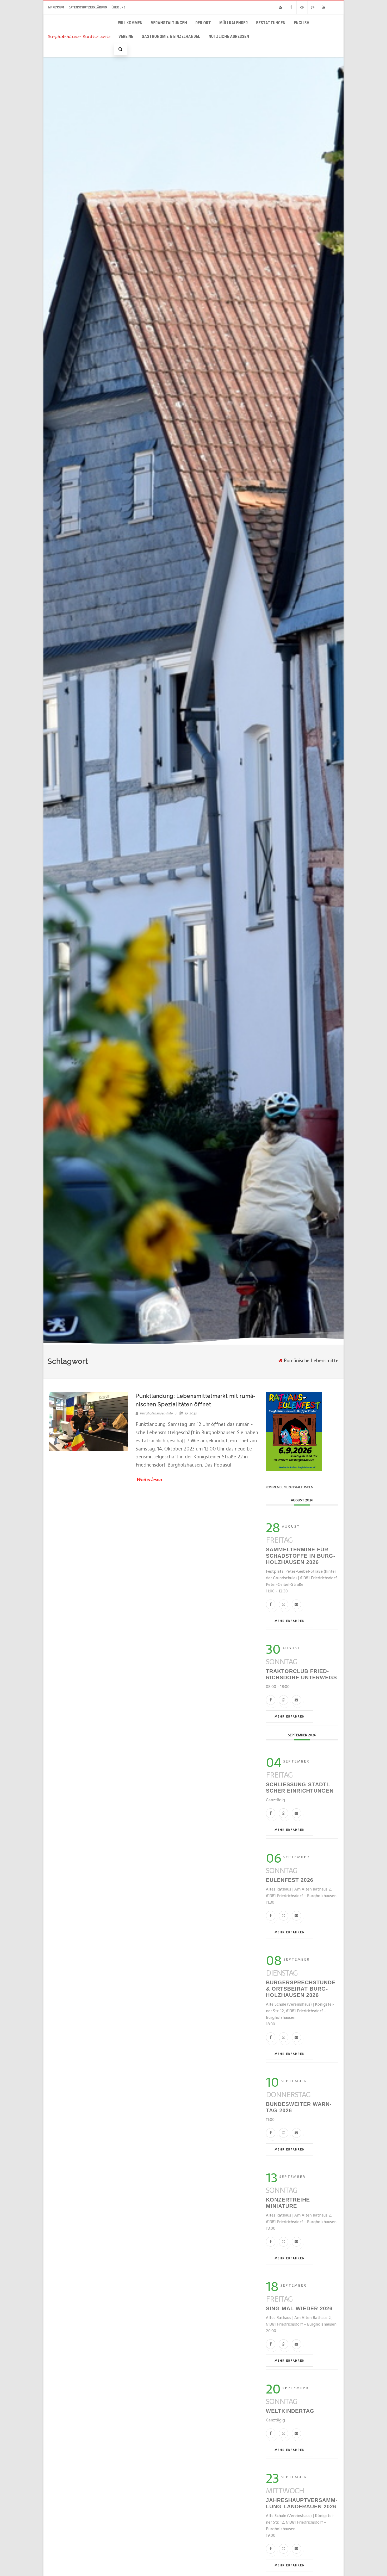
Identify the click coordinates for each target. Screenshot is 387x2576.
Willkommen (130, 23)
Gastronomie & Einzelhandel (171, 36)
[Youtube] (324, 8)
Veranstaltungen (169, 23)
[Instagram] (313, 8)
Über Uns (118, 7)
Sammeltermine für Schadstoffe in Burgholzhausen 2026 (301, 1556)
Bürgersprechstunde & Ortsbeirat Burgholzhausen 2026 (301, 1989)
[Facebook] (291, 8)
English (302, 23)
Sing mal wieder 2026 (299, 2308)
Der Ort (203, 23)
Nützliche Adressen (229, 36)
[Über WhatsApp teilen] (284, 1604)
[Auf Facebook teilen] (271, 1604)
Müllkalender (234, 23)
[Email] (302, 8)
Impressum (56, 7)
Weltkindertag (290, 2411)
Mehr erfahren (290, 1621)
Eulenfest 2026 (290, 1880)
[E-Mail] (296, 1604)
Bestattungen (271, 23)
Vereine (126, 36)
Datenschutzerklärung (88, 7)
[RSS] (280, 8)
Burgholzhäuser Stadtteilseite (79, 36)
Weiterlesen (149, 1479)
